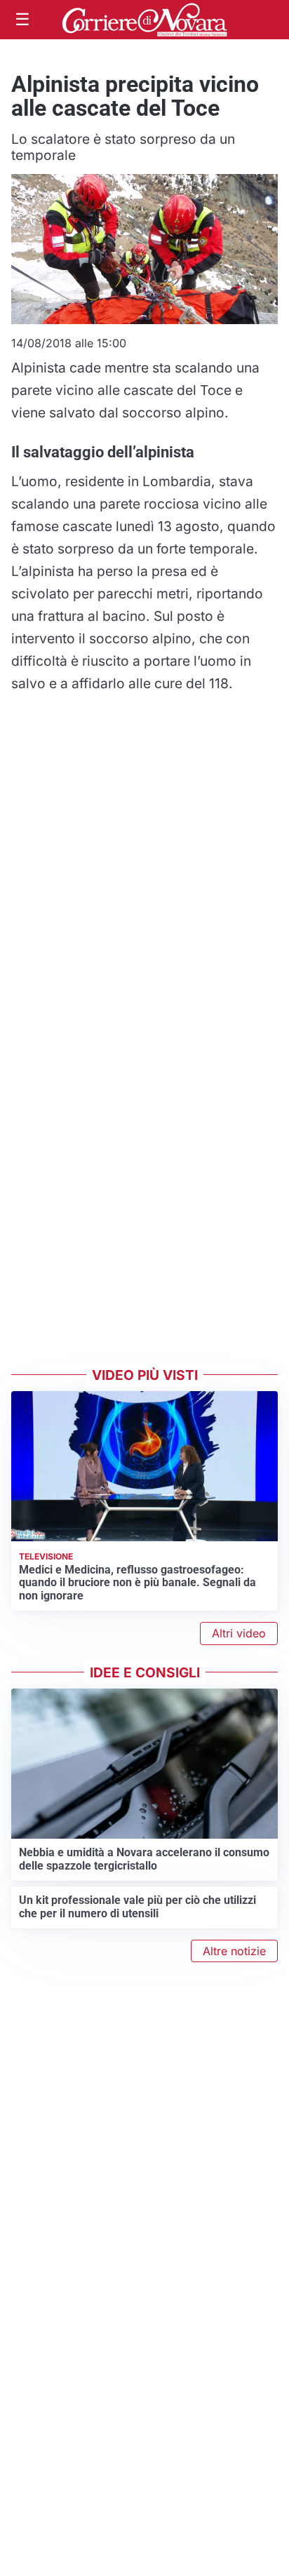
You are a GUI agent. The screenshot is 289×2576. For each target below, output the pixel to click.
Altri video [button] (239, 1633)
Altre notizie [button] (234, 1951)
